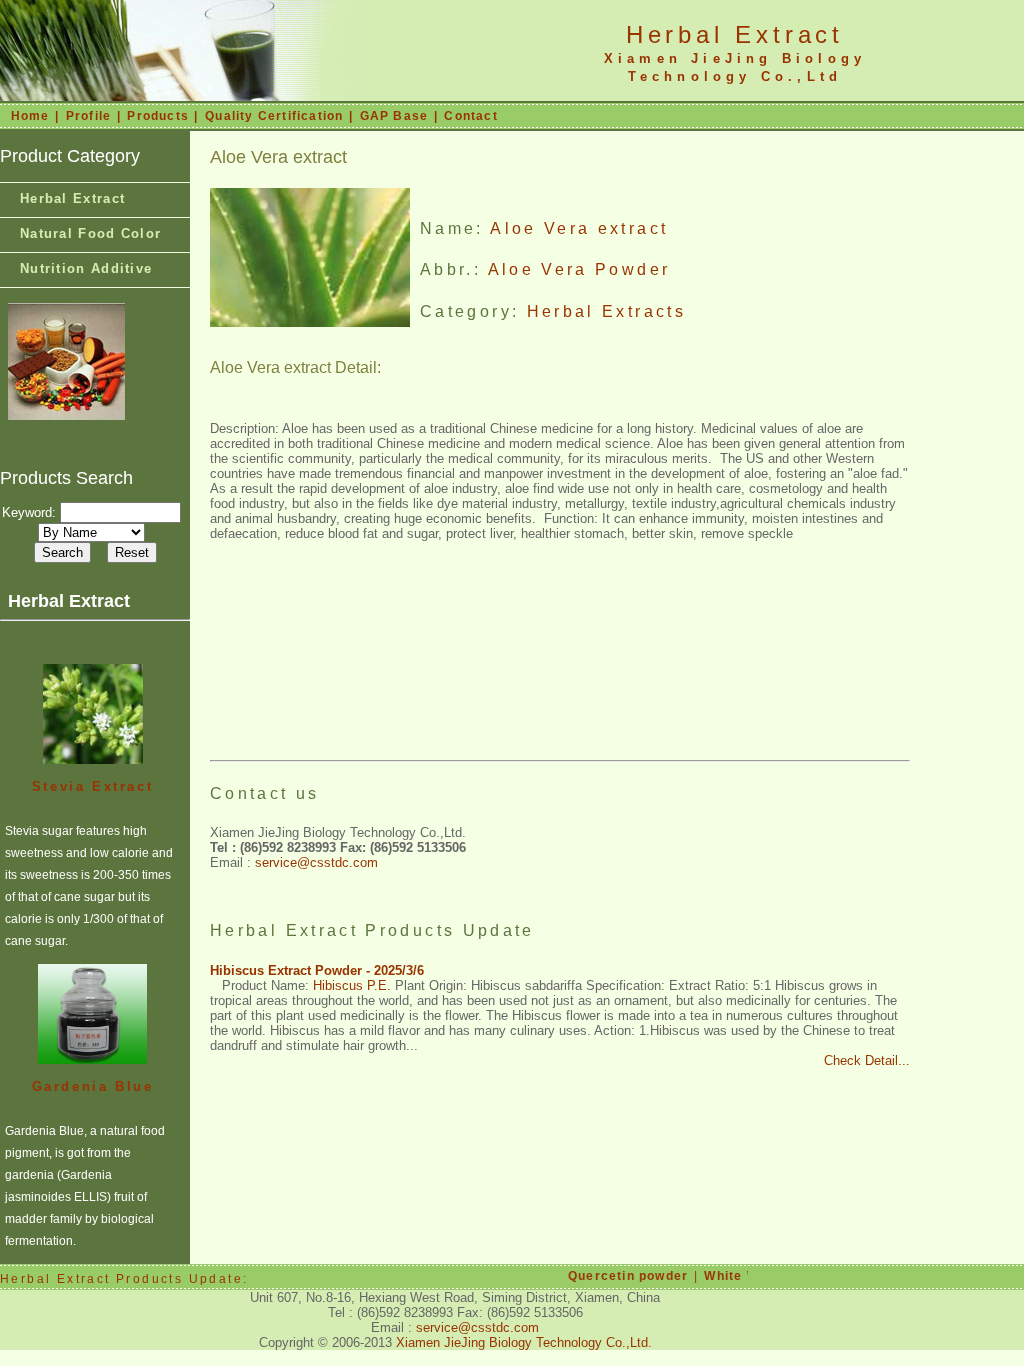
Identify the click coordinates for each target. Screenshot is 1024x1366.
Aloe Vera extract (579, 228)
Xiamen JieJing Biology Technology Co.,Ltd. (524, 1342)
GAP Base (394, 116)
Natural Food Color (90, 233)
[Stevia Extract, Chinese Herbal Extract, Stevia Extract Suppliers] (93, 712)
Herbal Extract (735, 34)
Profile (88, 116)
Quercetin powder (623, 1276)
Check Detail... (867, 1060)
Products (158, 116)
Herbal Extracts (606, 311)
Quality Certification (274, 116)
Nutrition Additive (86, 268)
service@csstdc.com (316, 862)
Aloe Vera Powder (579, 269)
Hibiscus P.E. (352, 985)
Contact (470, 116)
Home (30, 116)
